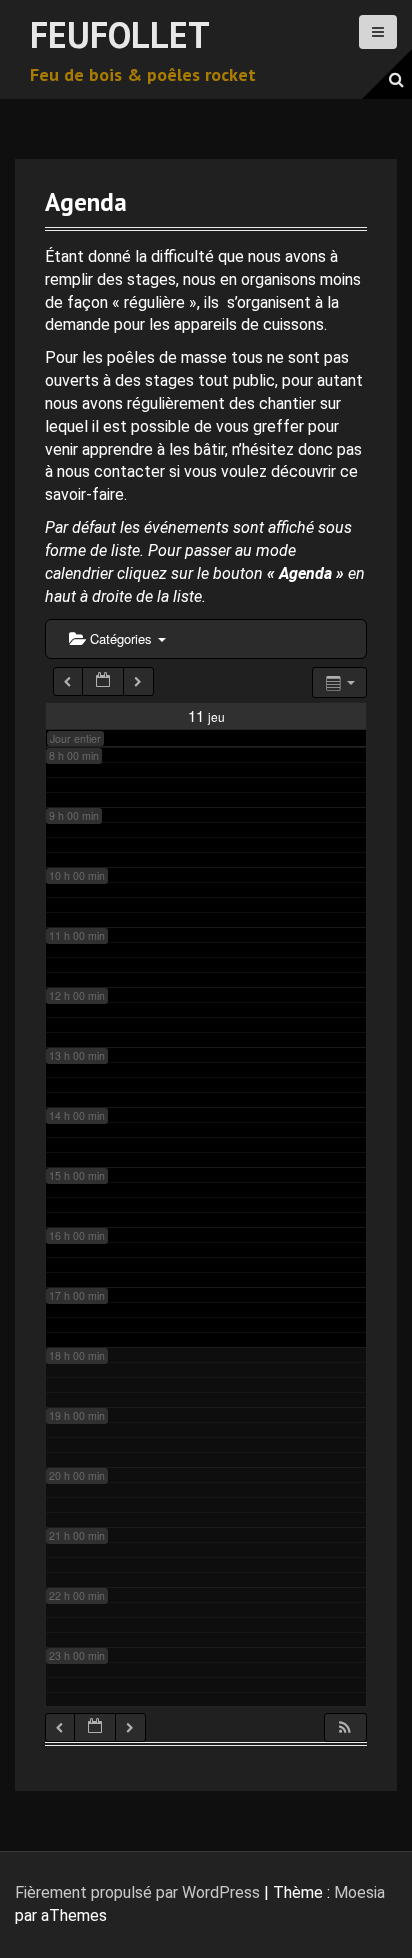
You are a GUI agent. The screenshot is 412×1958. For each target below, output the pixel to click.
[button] (345, 1727)
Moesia (359, 1892)
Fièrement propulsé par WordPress (137, 1892)
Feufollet (120, 34)
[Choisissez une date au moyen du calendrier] (103, 681)
